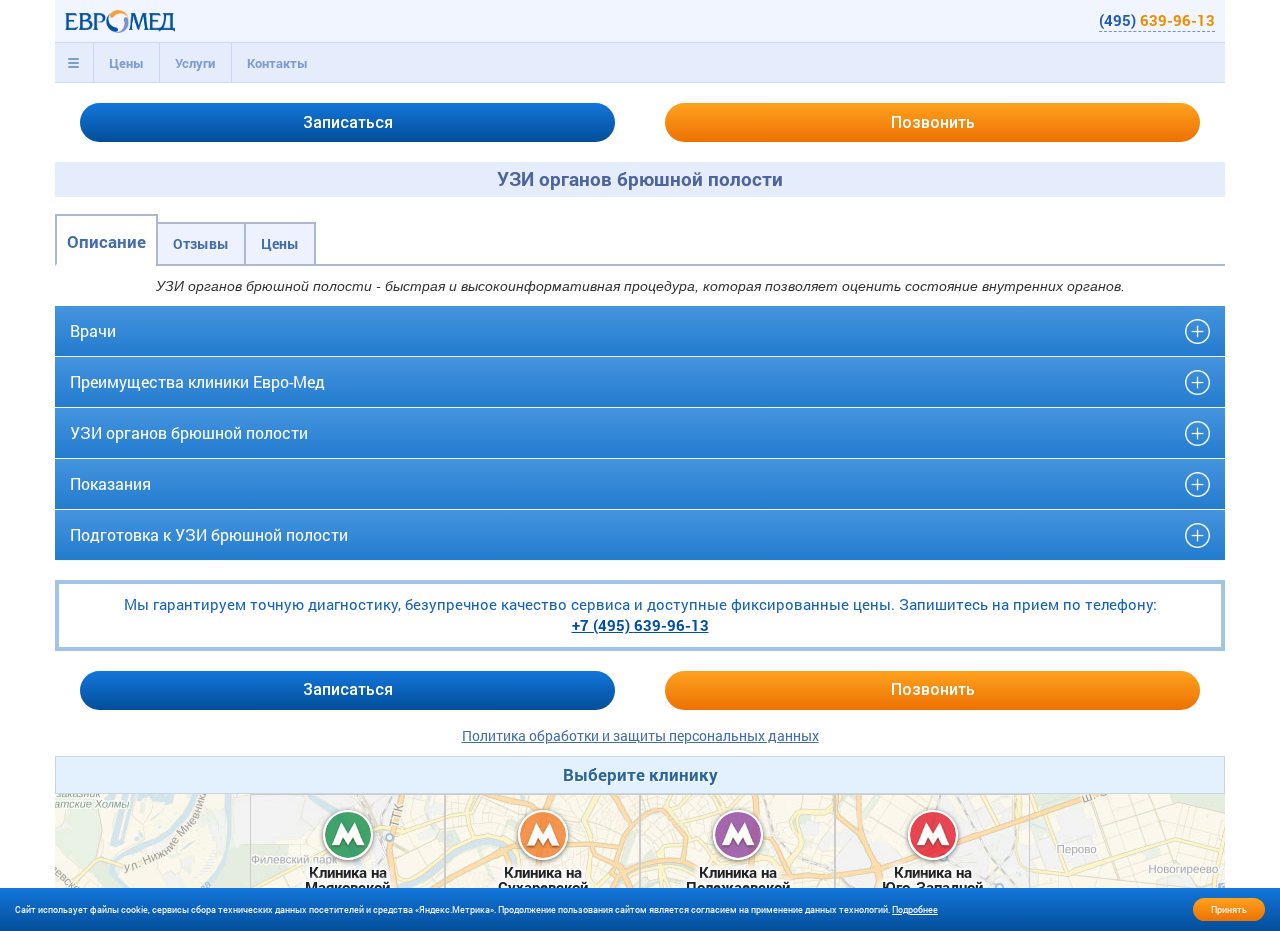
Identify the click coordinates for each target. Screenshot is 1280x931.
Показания (110, 483)
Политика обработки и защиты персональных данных (640, 735)
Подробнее (915, 909)
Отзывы (201, 243)
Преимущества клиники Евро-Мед (197, 381)
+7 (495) (640, 625)
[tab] (74, 63)
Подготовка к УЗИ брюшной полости (209, 534)
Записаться (348, 122)
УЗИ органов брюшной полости (189, 432)
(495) (1157, 20)
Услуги (195, 63)
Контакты (277, 63)
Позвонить (933, 122)
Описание (106, 241)
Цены (126, 63)
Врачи (93, 330)
